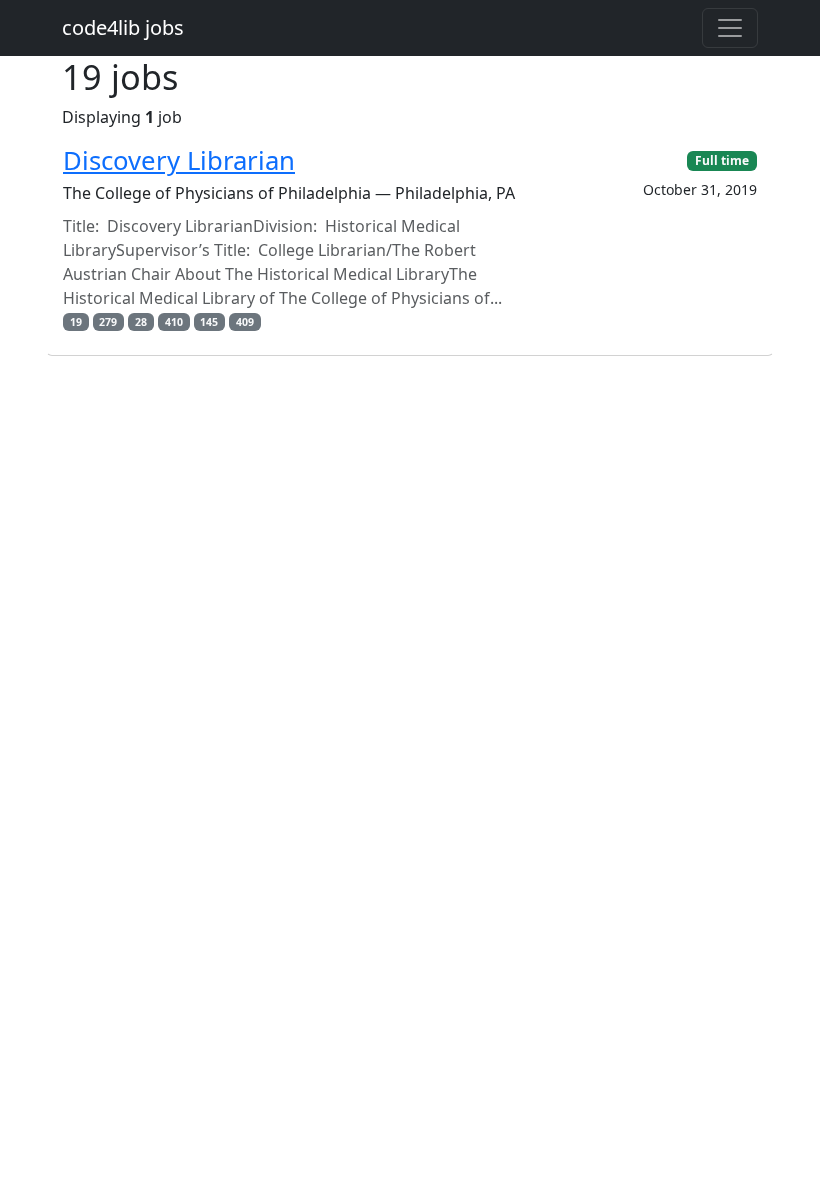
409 (245, 322)
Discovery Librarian (179, 160)
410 (174, 322)
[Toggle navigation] (730, 28)
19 (76, 322)
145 (209, 322)
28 (141, 322)
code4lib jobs (123, 27)
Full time (722, 160)
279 (108, 322)
